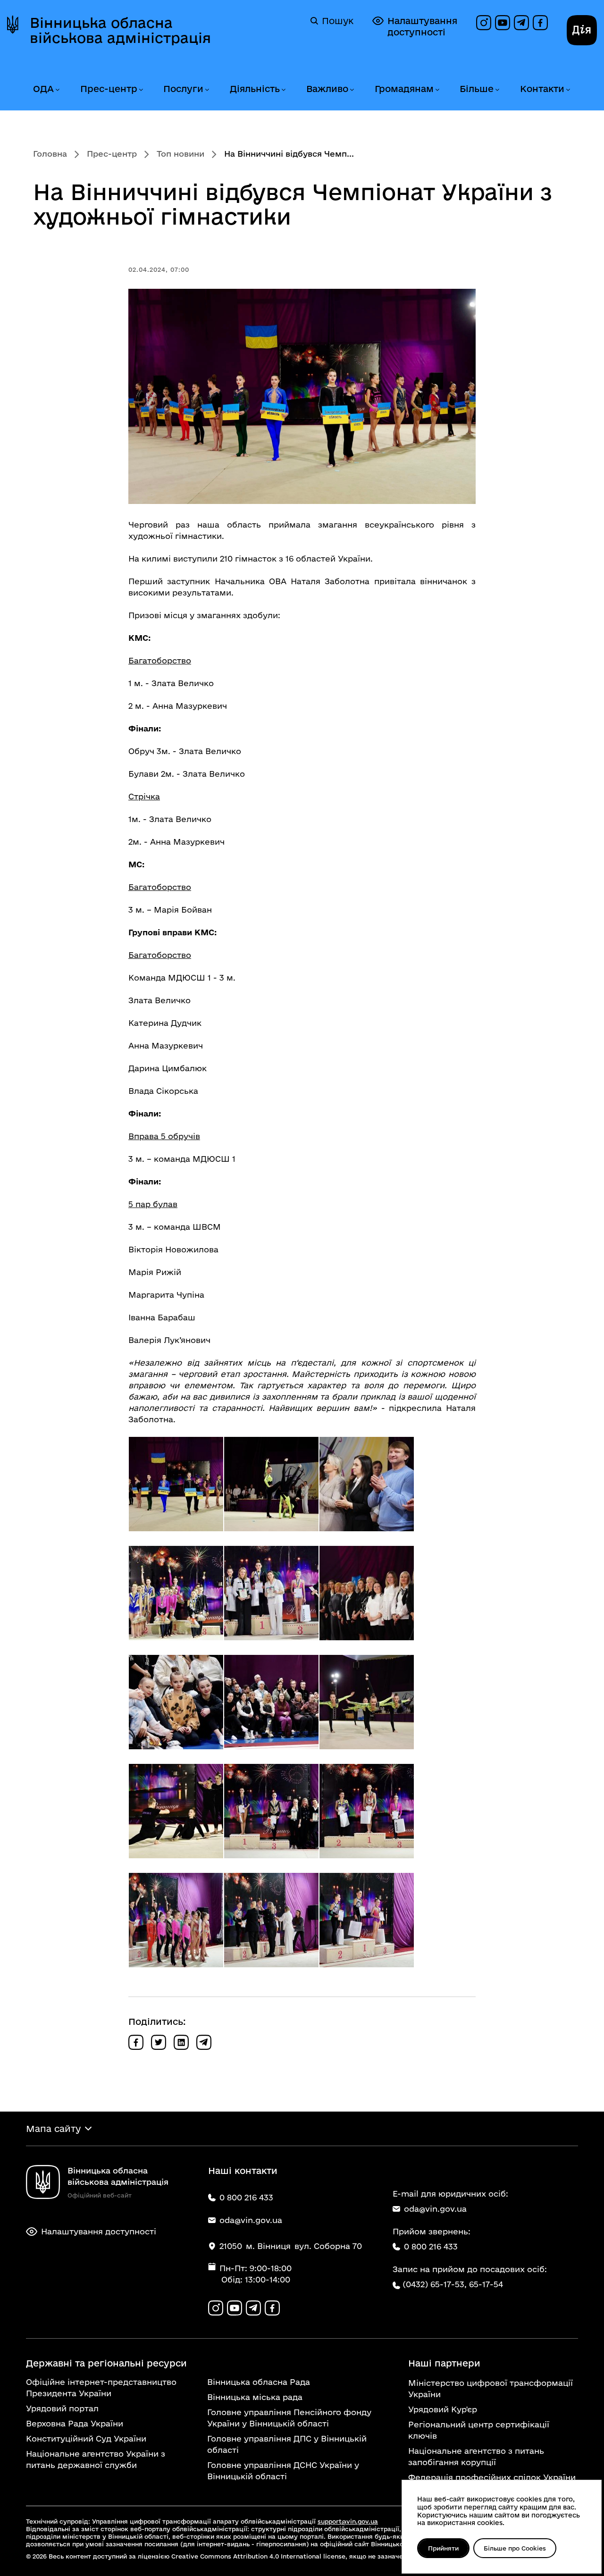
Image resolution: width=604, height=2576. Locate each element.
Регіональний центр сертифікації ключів (479, 2430)
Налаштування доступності (422, 26)
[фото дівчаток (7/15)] (176, 1702)
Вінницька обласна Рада (259, 2382)
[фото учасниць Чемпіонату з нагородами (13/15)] (176, 1920)
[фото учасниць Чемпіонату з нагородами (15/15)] (367, 1920)
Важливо (327, 89)
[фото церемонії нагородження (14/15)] (271, 1920)
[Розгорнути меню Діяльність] (283, 90)
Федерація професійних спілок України (492, 2477)
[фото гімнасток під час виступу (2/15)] (271, 1484)
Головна (50, 154)
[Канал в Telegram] (521, 23)
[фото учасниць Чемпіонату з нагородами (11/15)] (271, 1811)
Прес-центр (109, 89)
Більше (477, 89)
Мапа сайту (53, 2129)
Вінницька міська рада (255, 2397)
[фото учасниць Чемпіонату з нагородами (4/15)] (176, 1593)
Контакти (542, 89)
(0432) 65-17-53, (435, 2284)
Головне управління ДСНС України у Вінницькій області (283, 2471)
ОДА (43, 89)
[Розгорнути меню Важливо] (352, 90)
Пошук (338, 21)
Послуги (183, 89)
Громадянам (404, 89)
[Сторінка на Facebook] (540, 23)
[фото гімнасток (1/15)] (176, 1484)
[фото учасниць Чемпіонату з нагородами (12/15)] (367, 1811)
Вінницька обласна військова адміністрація (120, 30)
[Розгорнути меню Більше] (497, 90)
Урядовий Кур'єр (443, 2409)
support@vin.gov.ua (348, 2521)
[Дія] (582, 30)
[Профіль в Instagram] (484, 23)
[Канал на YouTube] (503, 23)
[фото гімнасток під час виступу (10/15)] (176, 1811)
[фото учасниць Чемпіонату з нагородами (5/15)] (271, 1593)
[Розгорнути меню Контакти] (568, 90)
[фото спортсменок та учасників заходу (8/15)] (271, 1702)
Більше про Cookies (515, 2548)
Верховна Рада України (75, 2423)
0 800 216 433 (431, 2246)
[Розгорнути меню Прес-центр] (141, 90)
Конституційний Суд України (86, 2438)
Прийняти (443, 2548)
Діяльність (255, 89)
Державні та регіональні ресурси (106, 2363)
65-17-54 (486, 2284)
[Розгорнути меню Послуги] (207, 90)
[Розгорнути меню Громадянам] (437, 90)
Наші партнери (444, 2363)
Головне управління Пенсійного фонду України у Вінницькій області (289, 2418)
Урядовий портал (62, 2408)
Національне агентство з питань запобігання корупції (476, 2456)
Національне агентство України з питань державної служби (96, 2459)
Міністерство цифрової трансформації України (491, 2388)
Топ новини (180, 154)
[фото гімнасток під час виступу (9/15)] (367, 1702)
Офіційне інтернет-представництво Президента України (101, 2387)
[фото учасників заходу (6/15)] (367, 1593)
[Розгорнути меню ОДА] (57, 90)
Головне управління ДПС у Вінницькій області (287, 2444)
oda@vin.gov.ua (435, 2209)
